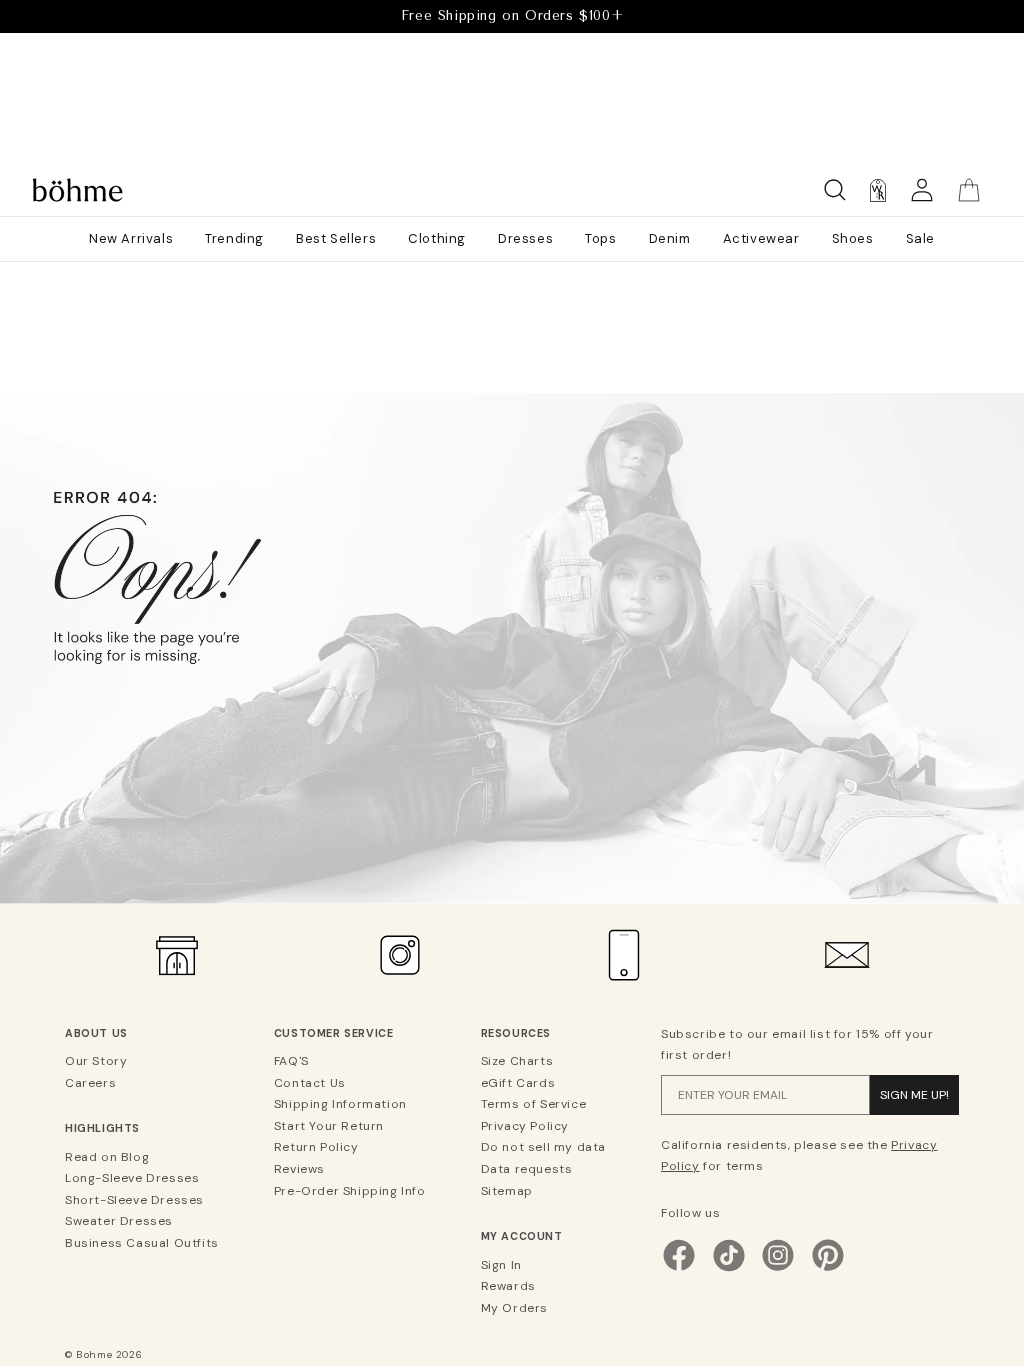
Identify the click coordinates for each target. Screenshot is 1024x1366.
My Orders (514, 1308)
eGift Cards (518, 1083)
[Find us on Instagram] (778, 1269)
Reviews (299, 1169)
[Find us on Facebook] (679, 1269)
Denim (670, 238)
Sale (920, 238)
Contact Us (310, 1083)
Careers (90, 1083)
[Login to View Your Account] (922, 190)
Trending (234, 238)
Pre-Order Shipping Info (350, 1191)
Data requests (527, 1169)
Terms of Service (534, 1104)
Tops (600, 238)
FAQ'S (291, 1061)
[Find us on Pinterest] (828, 1269)
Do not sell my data (543, 1147)
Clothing (437, 238)
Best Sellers (336, 238)
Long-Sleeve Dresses (132, 1178)
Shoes (853, 238)
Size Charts (517, 1061)
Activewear (761, 238)
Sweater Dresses (119, 1221)
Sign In (501, 1265)
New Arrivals (131, 238)
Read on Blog (107, 1157)
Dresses (525, 238)
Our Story (96, 1061)
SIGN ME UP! (914, 1095)
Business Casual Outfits (142, 1243)
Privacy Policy (525, 1126)
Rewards (508, 1286)
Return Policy (316, 1147)
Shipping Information (340, 1104)
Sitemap (507, 1191)
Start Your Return (329, 1126)
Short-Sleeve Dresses (134, 1200)
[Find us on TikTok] (729, 1269)
